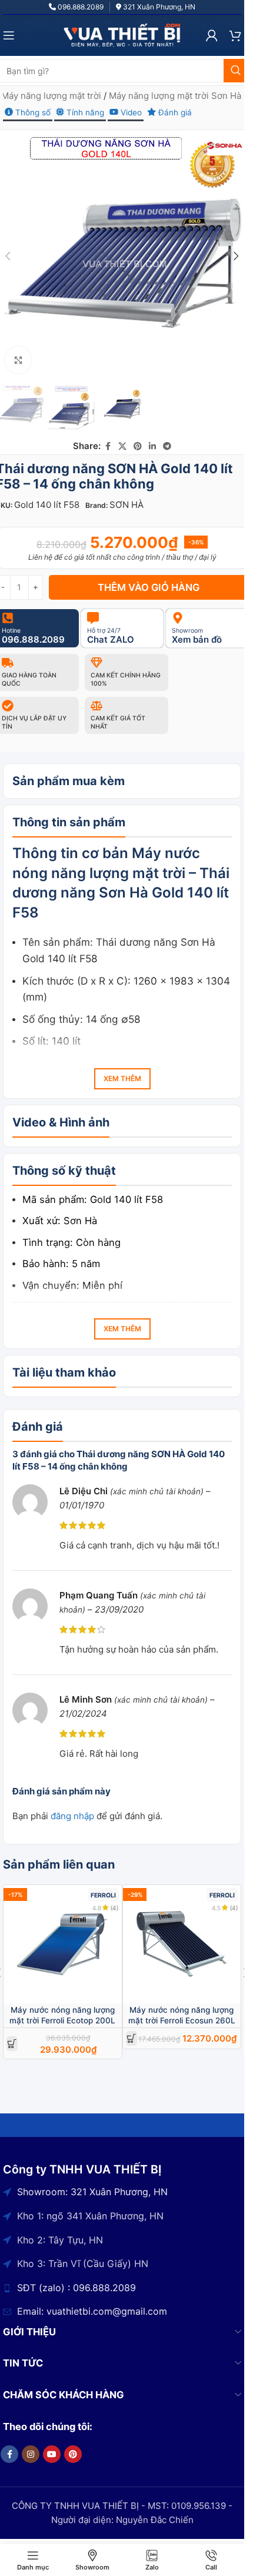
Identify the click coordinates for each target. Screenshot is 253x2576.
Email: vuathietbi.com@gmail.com (92, 2311)
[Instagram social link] (31, 2454)
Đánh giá (174, 112)
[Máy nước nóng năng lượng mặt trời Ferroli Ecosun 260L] (182, 1944)
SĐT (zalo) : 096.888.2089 (76, 2288)
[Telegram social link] (167, 446)
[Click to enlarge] (19, 360)
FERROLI (103, 1895)
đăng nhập (72, 1816)
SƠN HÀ (126, 505)
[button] (237, 256)
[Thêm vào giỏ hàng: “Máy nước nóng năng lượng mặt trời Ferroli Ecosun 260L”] (132, 2038)
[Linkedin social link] (152, 446)
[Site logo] (122, 34)
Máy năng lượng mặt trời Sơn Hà (175, 96)
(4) (115, 1908)
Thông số (32, 112)
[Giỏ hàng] (235, 35)
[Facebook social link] (108, 446)
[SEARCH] (235, 71)
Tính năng (84, 112)
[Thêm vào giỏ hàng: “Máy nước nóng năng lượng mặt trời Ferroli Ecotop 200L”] (12, 2044)
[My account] (212, 35)
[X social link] (122, 446)
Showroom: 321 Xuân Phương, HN (92, 2192)
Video (130, 112)
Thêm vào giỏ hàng (149, 587)
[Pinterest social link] (138, 446)
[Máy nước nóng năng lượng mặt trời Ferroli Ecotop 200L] (63, 1944)
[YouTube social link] (52, 2454)
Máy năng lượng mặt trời (51, 96)
